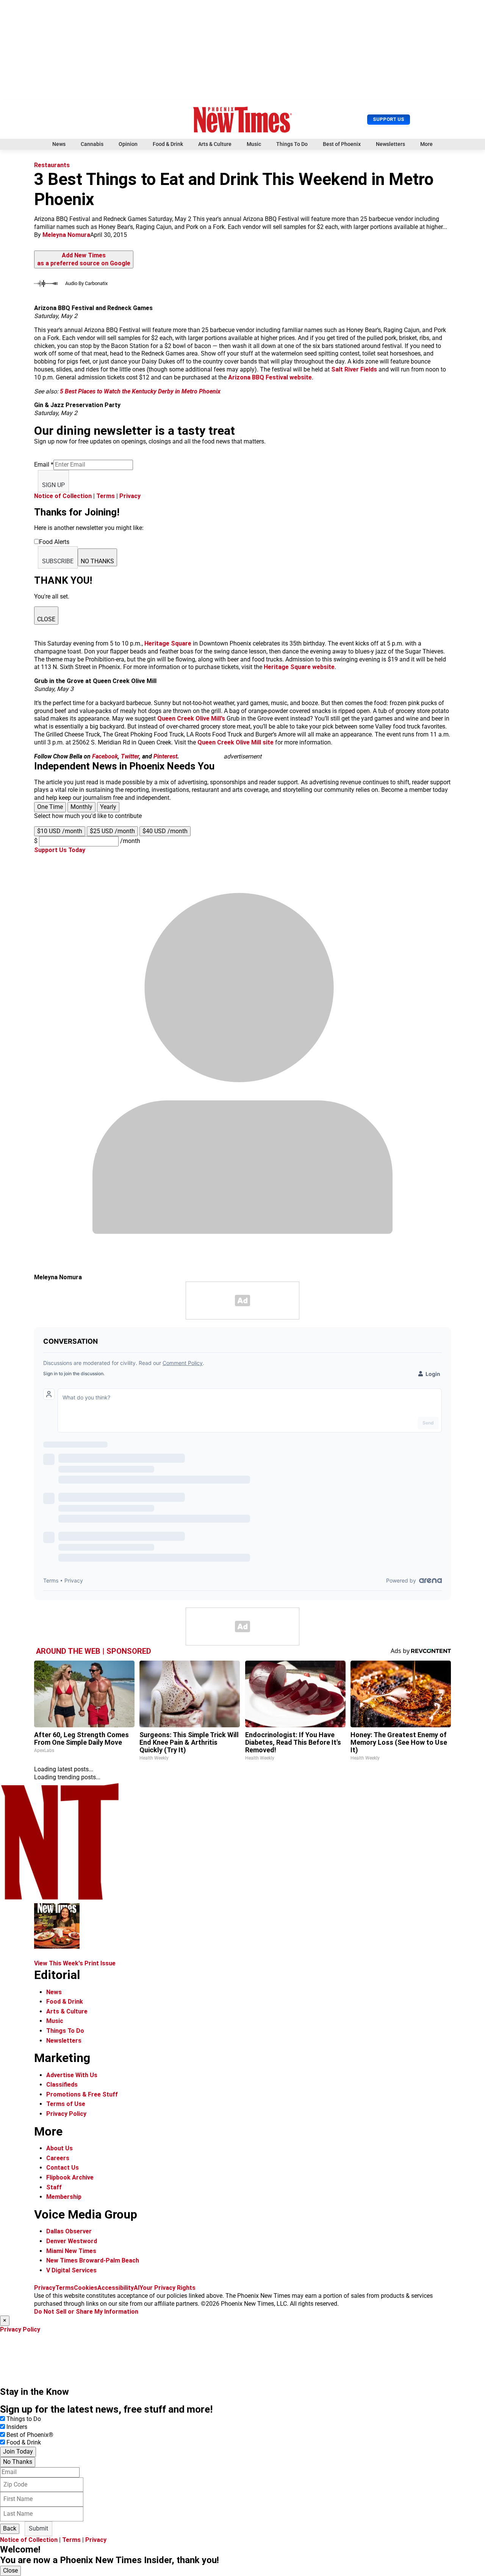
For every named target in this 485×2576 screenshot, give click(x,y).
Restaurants (52, 165)
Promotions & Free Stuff (82, 2094)
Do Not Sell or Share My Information (86, 2312)
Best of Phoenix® (30, 2435)
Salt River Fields (354, 369)
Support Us (389, 119)
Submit (38, 2528)
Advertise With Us (72, 2075)
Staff (54, 2187)
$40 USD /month (165, 831)
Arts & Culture (215, 144)
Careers (58, 2158)
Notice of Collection (63, 496)
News (59, 144)
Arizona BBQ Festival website (270, 377)
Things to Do (24, 2419)
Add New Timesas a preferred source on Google (84, 259)
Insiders (17, 2427)
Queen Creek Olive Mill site (235, 742)
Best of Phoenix (342, 144)
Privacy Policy (66, 2114)
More (426, 144)
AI (137, 2288)
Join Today (18, 2451)
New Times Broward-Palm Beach (93, 2260)
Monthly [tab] (81, 807)
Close (10, 2571)
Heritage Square (168, 643)
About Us (59, 2148)
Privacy (130, 496)
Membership (64, 2197)
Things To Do (292, 144)
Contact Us (63, 2168)
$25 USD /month (112, 831)
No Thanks (18, 2462)
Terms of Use (66, 2104)
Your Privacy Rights (167, 2288)
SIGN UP (53, 485)
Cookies (86, 2288)
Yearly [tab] (108, 807)
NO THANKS (97, 561)
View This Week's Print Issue (75, 1963)
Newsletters (390, 144)
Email (44, 465)
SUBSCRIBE (58, 561)
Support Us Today (60, 850)
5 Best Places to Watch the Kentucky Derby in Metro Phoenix (140, 391)
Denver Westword (72, 2241)
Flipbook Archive (70, 2177)
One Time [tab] (50, 807)
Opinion (128, 144)
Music (254, 144)
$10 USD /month (60, 831)
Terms (106, 496)
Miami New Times (71, 2251)
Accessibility (116, 2288)
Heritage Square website (299, 667)
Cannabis (92, 144)
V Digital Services (71, 2270)
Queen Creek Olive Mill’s (191, 718)
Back (10, 2528)
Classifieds (62, 2085)
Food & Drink (168, 144)
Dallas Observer (69, 2231)
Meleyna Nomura (66, 235)
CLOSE (46, 619)
